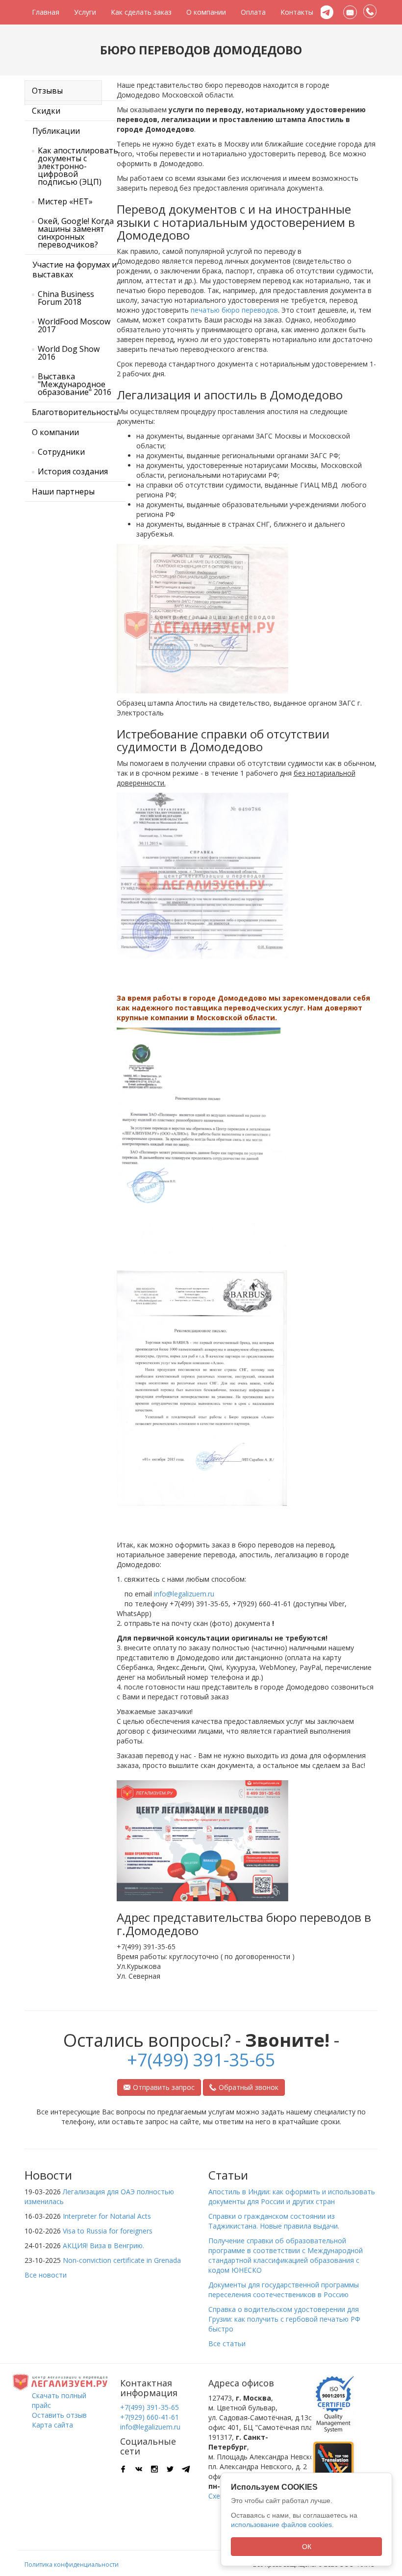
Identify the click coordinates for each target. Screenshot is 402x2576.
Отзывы (47, 91)
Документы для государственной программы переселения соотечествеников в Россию (284, 2290)
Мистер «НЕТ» (65, 201)
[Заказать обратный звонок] (370, 12)
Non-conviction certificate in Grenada (122, 2260)
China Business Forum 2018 (66, 298)
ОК (307, 2547)
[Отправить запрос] (350, 12)
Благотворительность (75, 412)
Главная (46, 12)
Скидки (46, 111)
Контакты (297, 12)
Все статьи (227, 2343)
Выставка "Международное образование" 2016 (75, 384)
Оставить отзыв (59, 2415)
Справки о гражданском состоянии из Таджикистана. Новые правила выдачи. (274, 2221)
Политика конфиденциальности (72, 2564)
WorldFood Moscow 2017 (74, 325)
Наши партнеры (63, 491)
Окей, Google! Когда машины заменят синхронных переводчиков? (76, 233)
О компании (206, 12)
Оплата (253, 12)
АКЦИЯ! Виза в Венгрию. (103, 2245)
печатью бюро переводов (234, 310)
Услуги (85, 12)
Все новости (46, 2275)
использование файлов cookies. (282, 2525)
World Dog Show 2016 (69, 353)
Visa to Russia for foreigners (108, 2231)
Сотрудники (61, 452)
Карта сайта (52, 2425)
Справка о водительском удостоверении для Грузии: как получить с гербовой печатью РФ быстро (284, 2319)
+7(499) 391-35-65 (201, 2060)
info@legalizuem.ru (184, 1594)
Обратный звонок (249, 2087)
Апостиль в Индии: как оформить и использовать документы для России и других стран (292, 2196)
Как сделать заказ (141, 12)
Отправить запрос (164, 2087)
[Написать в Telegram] (327, 12)
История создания (73, 471)
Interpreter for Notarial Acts (107, 2216)
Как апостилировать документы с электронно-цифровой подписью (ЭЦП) (78, 166)
